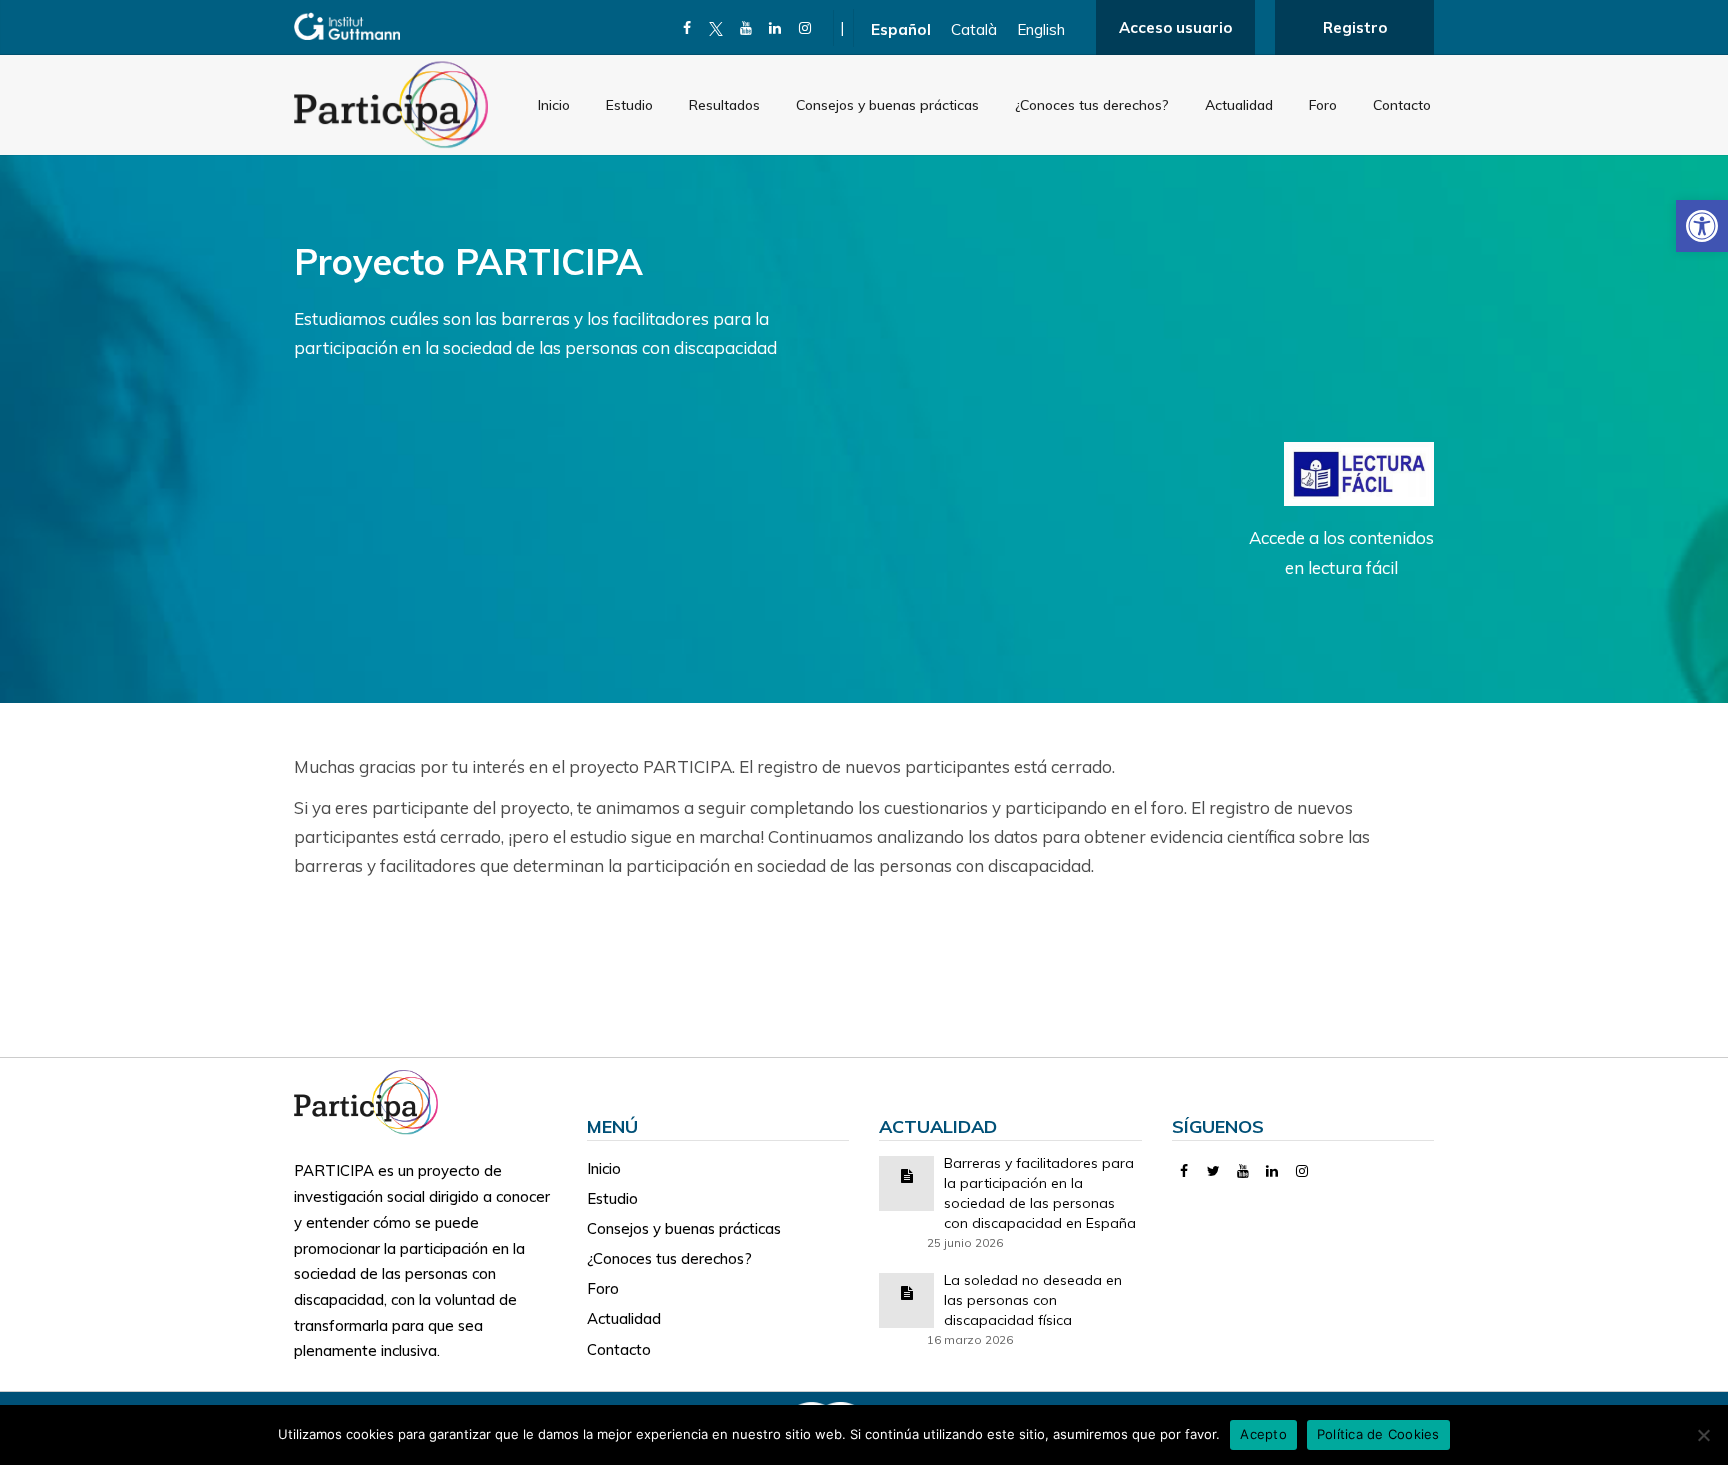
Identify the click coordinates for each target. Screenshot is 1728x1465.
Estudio (629, 105)
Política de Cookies (1378, 1434)
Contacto (1402, 105)
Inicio (554, 105)
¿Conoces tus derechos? (1092, 105)
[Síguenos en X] (716, 28)
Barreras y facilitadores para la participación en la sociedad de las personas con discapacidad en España (1040, 1193)
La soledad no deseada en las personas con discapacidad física (1033, 1300)
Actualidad (1239, 105)
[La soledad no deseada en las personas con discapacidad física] (907, 1291)
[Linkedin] (775, 28)
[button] (1702, 226)
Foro (1323, 105)
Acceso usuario (1175, 27)
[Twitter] (1213, 1171)
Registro (1355, 27)
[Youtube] (746, 28)
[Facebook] (687, 28)
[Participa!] (372, 1100)
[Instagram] (805, 28)
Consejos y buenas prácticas (887, 105)
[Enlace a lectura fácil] (1359, 472)
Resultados (724, 105)
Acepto (1263, 1434)
